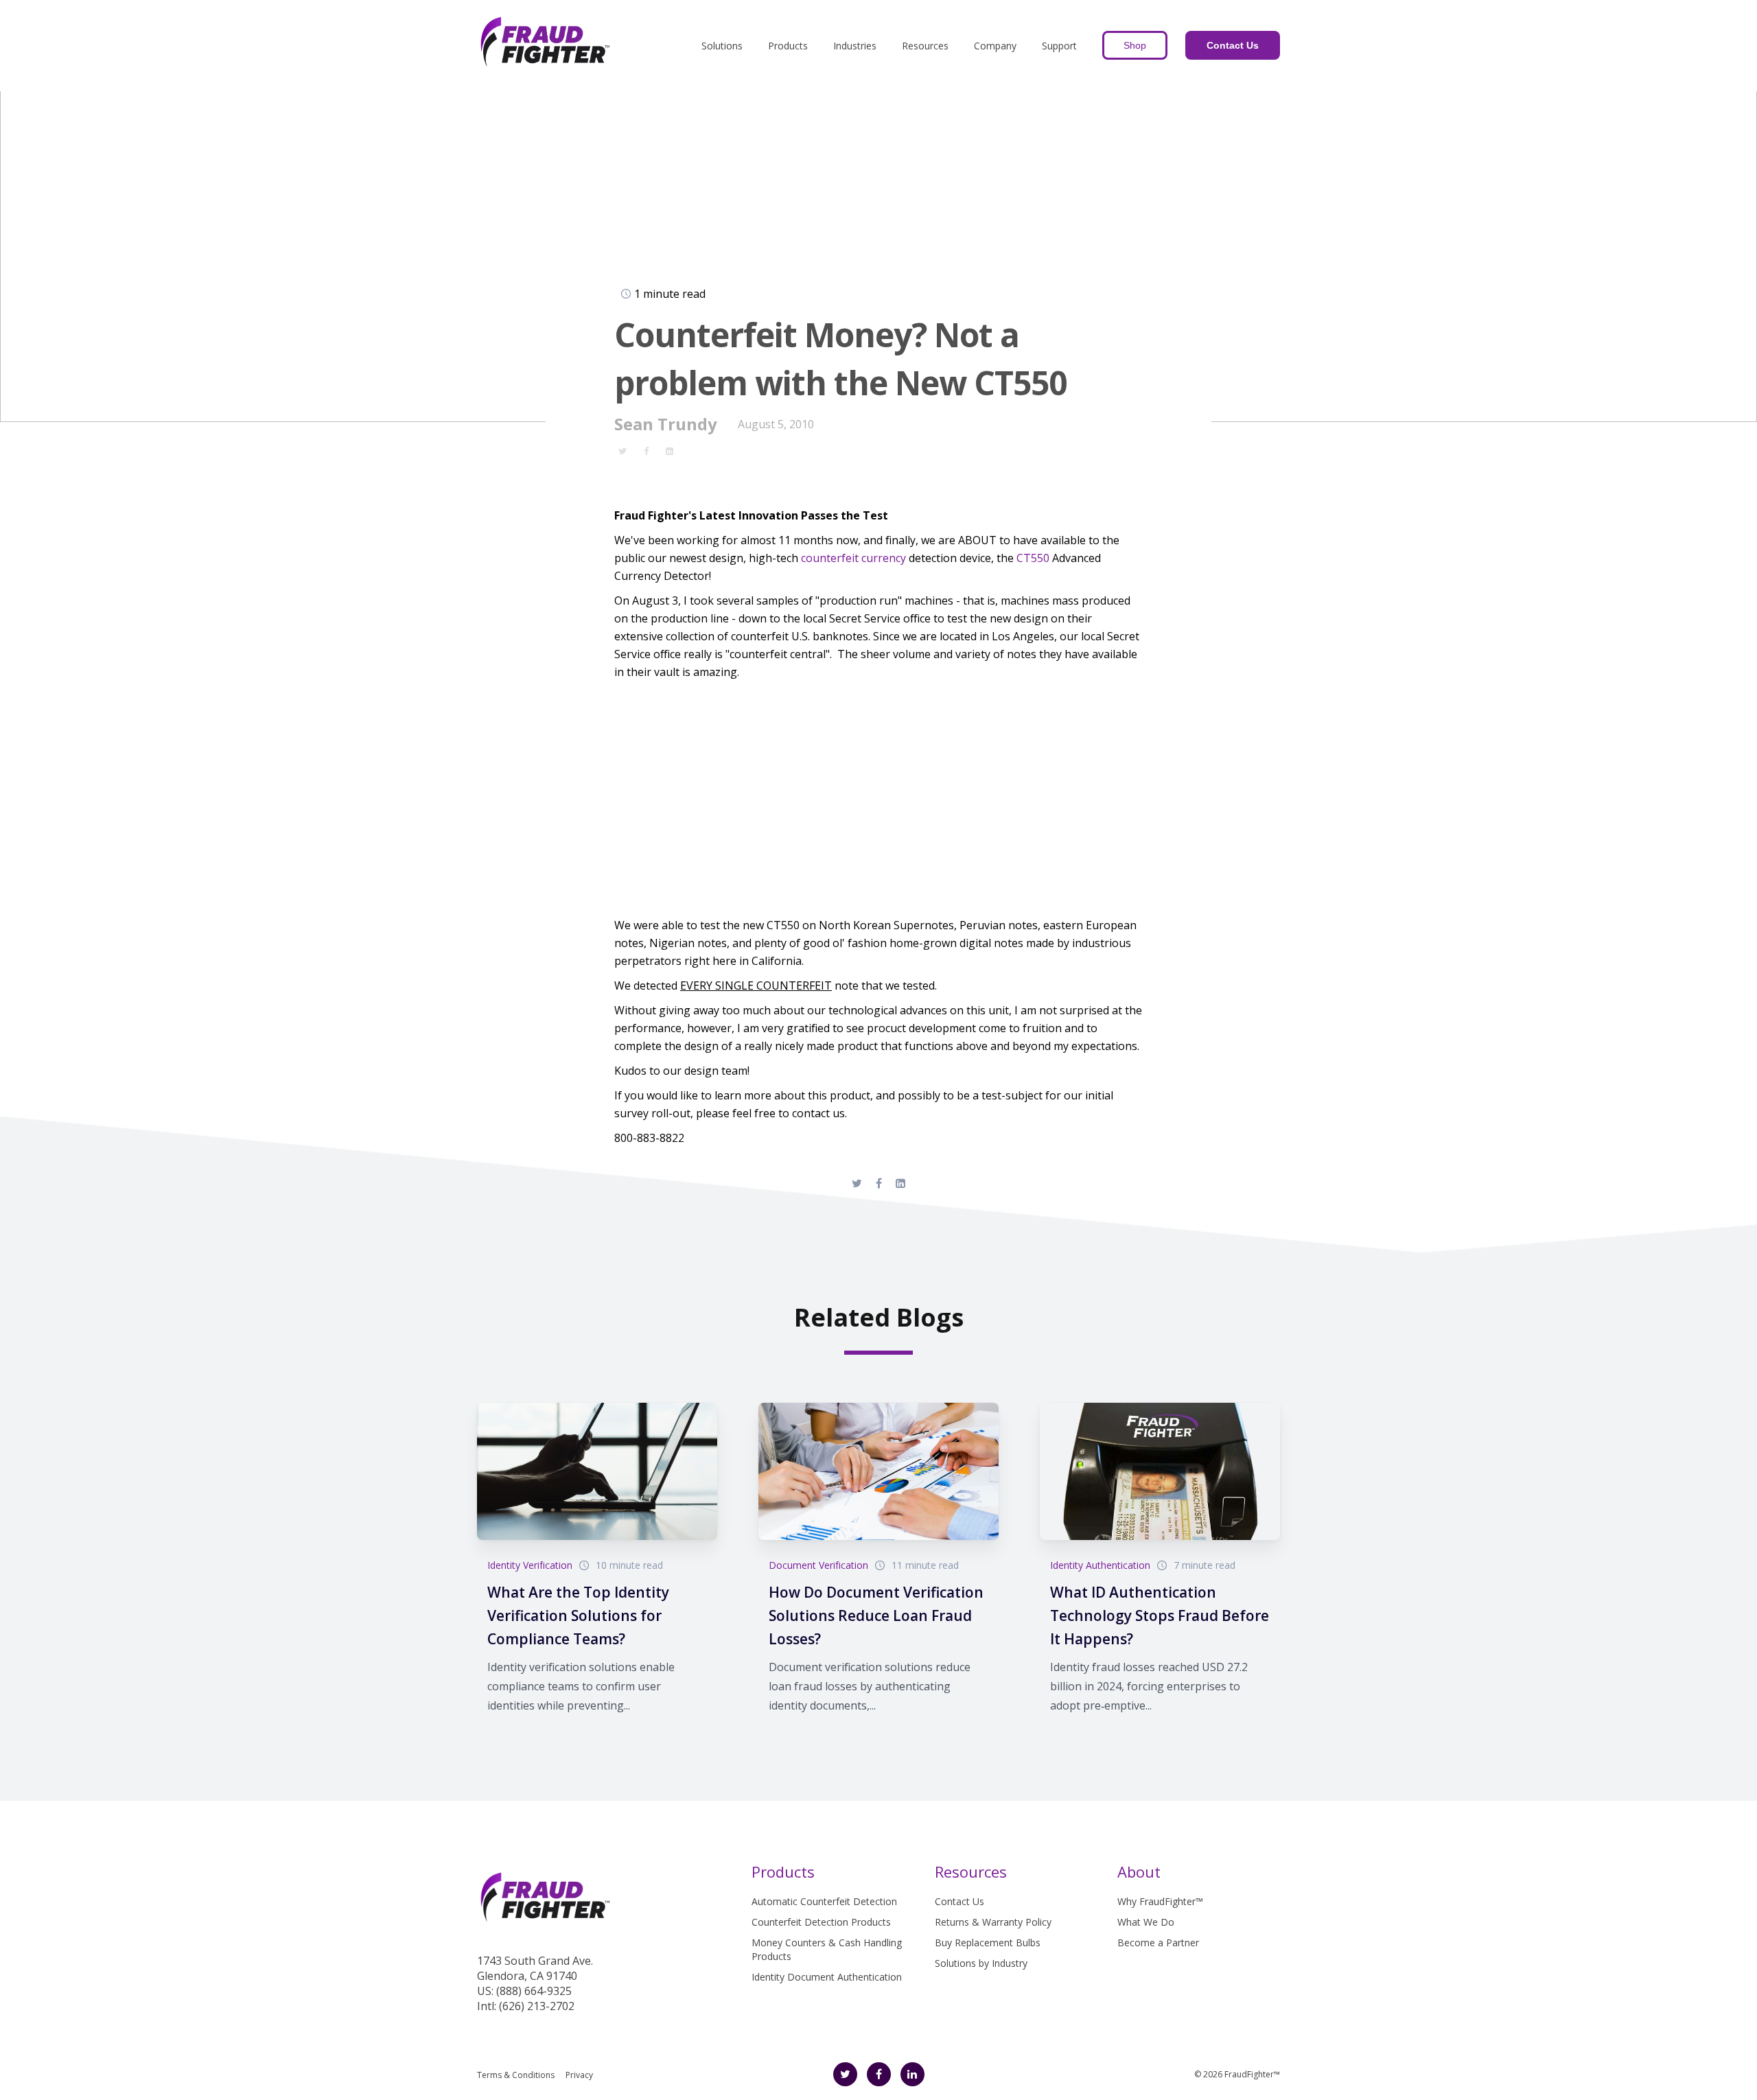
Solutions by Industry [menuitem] (981, 1963)
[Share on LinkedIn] (669, 450)
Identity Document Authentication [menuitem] (827, 1977)
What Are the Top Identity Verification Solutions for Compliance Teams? (578, 1615)
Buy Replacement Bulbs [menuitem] (988, 1942)
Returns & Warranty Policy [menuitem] (993, 1922)
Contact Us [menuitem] (959, 1901)
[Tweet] (622, 450)
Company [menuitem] (995, 46)
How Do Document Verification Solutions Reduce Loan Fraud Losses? (876, 1615)
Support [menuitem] (1059, 46)
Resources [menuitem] (925, 46)
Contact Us (1233, 45)
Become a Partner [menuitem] (1158, 1942)
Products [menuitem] (788, 46)
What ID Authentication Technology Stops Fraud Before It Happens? (1160, 1615)
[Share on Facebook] (646, 450)
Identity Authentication (1100, 1565)
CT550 (1033, 558)
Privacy (579, 2075)
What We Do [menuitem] (1146, 1922)
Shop (1135, 45)
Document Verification (818, 1565)
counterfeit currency (853, 558)
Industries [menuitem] (855, 46)
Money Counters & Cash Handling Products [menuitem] (827, 1949)
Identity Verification (530, 1565)
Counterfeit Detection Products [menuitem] (821, 1922)
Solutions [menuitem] (722, 46)
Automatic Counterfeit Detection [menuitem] (824, 1901)
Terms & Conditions (516, 2075)
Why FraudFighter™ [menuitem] (1160, 1901)
